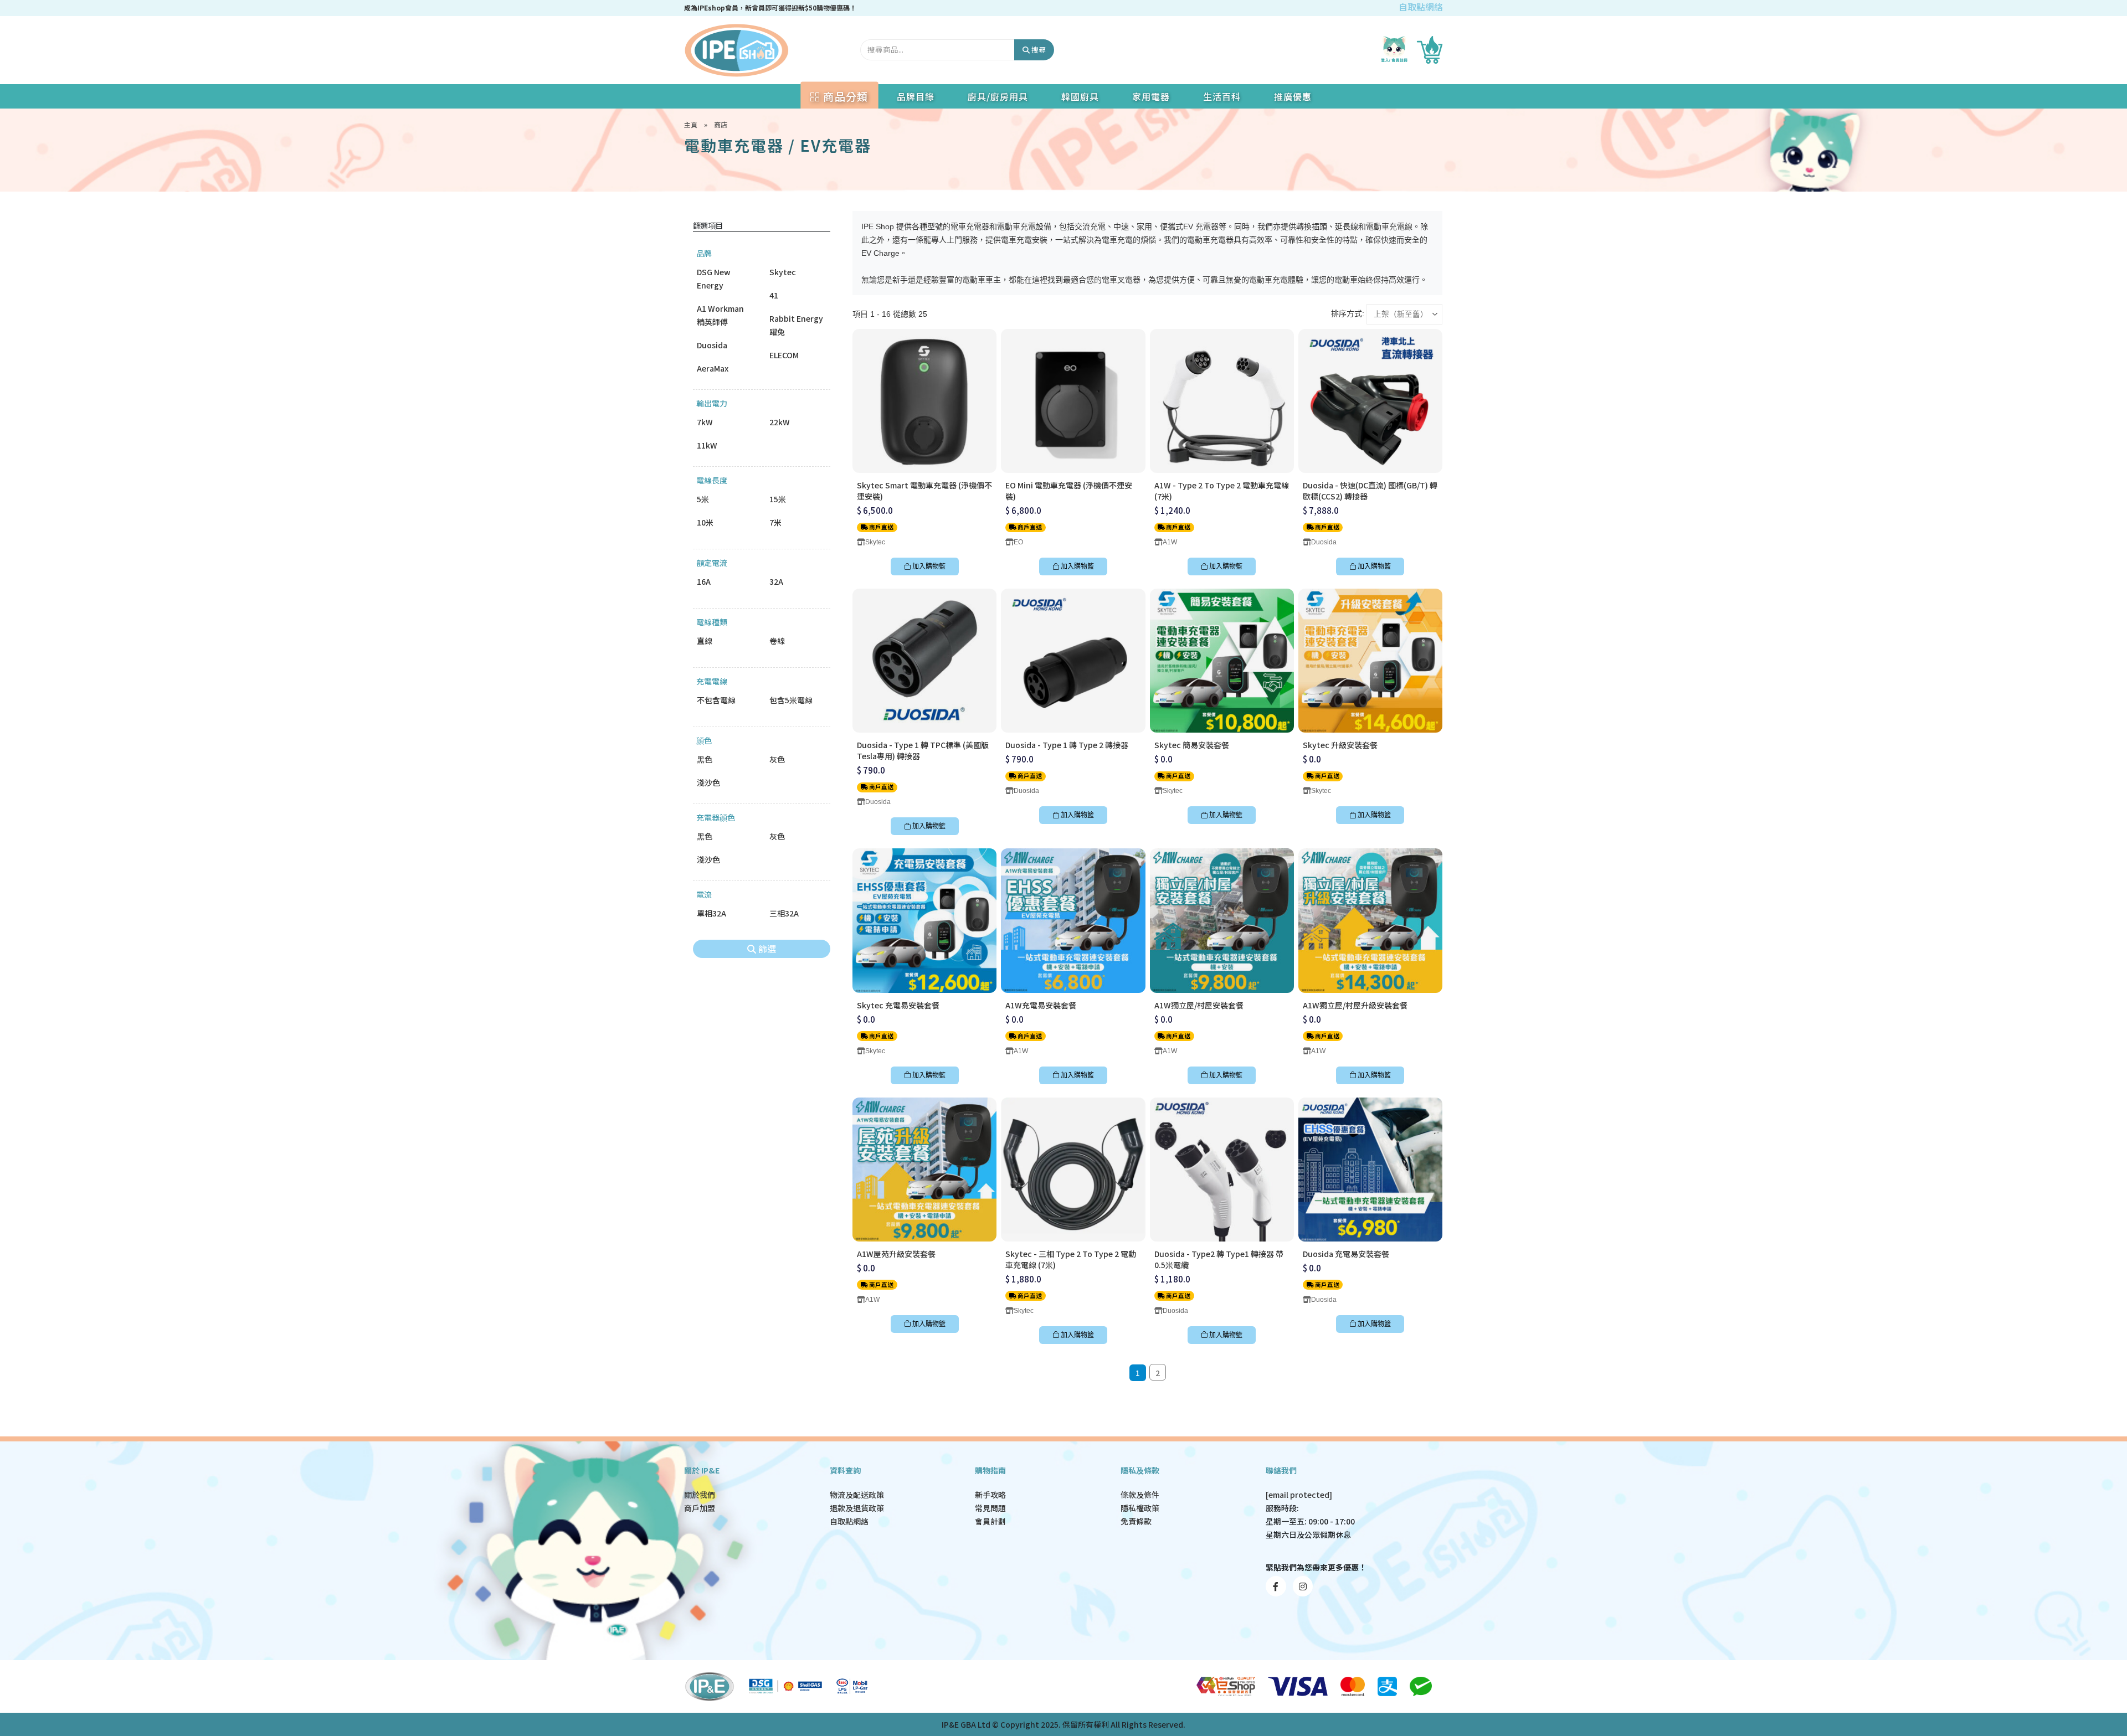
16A (704, 581)
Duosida (712, 345)
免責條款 (1136, 1521)
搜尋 (1038, 50)
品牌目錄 (916, 96)
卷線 (777, 641)
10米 (705, 522)
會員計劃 (990, 1521)
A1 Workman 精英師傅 (720, 315)
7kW (705, 422)
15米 (778, 499)
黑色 (705, 759)
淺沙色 (708, 782)
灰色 (777, 759)
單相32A (711, 913)
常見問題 (990, 1508)
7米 (775, 522)
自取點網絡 (1421, 7)
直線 (705, 641)
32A (776, 581)
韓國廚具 (1080, 96)
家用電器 (1151, 96)
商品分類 (844, 96)
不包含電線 (716, 700)
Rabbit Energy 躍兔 (796, 325)
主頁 (691, 124)
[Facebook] (1276, 1586)
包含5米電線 (791, 700)
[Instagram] (1303, 1586)
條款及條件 (1140, 1495)
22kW (780, 422)
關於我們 (700, 1495)
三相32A (784, 913)
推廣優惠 (1293, 96)
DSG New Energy (714, 279)
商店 (721, 124)
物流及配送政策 (857, 1495)
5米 (703, 499)
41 (774, 295)
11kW (707, 445)
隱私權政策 (1140, 1508)
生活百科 (1222, 96)
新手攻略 (990, 1495)
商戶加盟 (700, 1508)
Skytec (783, 272)
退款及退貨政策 (857, 1508)
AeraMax (713, 368)
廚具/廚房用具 (998, 96)
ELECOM (784, 355)
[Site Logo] (737, 50)
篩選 (766, 949)
